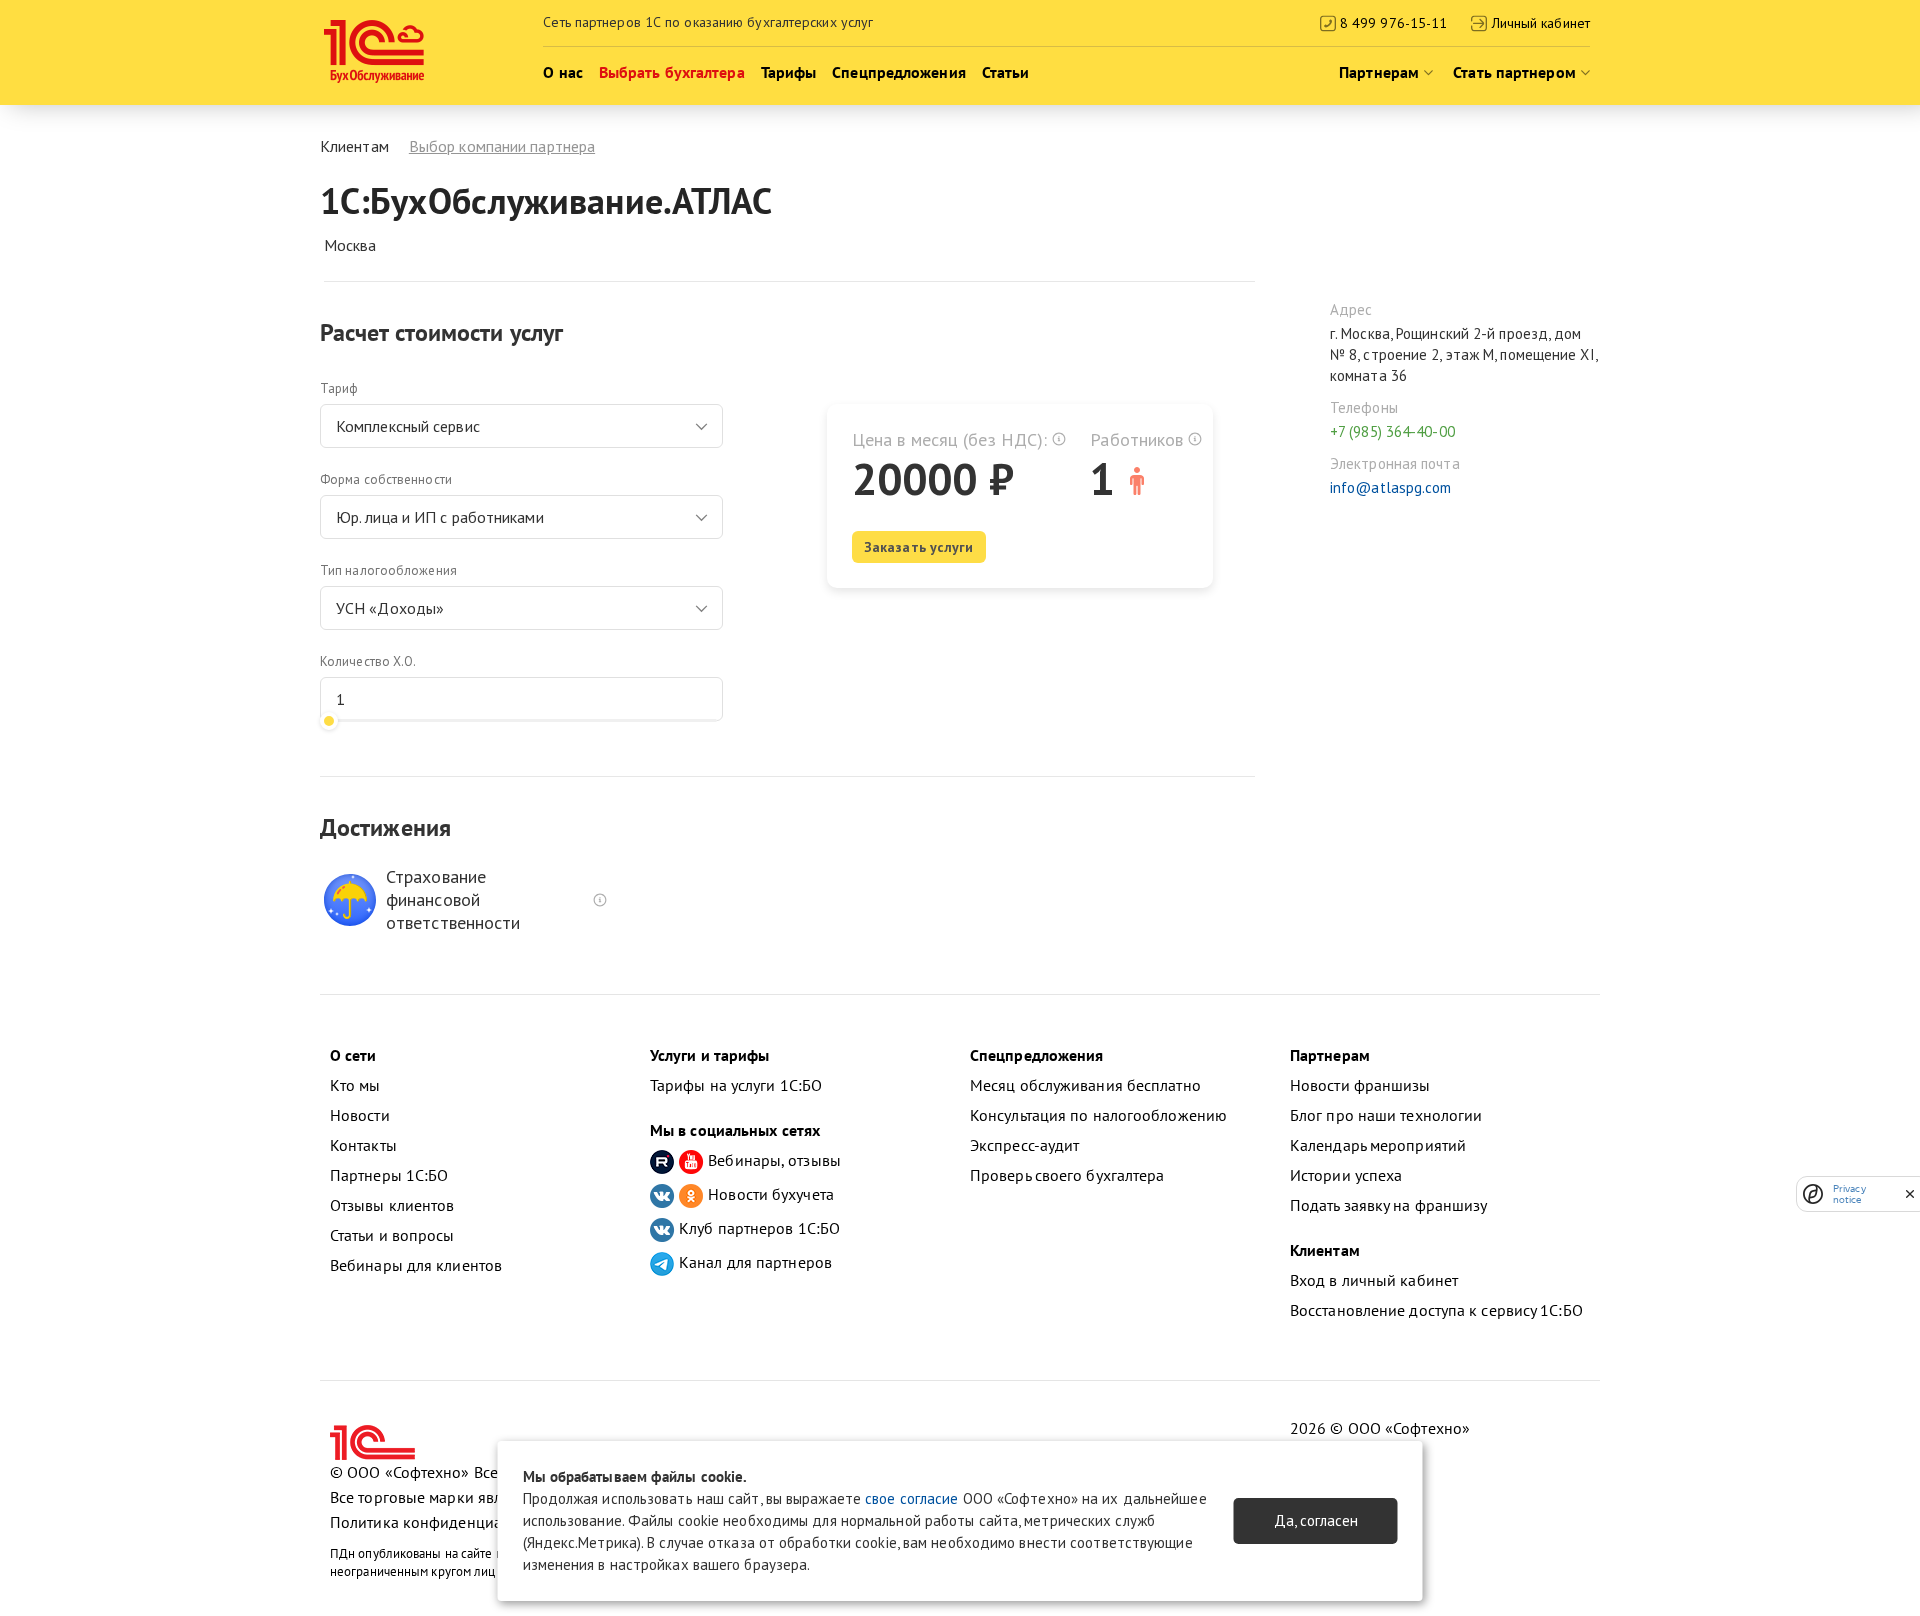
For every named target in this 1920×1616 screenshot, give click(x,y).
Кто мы (355, 1085)
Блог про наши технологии (1386, 1115)
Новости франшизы (1360, 1085)
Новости (360, 1115)
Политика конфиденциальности (444, 1522)
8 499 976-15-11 (1392, 23)
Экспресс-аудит (1024, 1145)
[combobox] (521, 426)
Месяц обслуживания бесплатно (1085, 1085)
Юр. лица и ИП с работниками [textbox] (440, 517)
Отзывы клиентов (392, 1205)
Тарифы (789, 72)
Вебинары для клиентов (416, 1265)
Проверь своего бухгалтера (1067, 1175)
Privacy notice (1849, 1194)
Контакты (363, 1145)
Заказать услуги (919, 547)
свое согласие (911, 1498)
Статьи (1006, 72)
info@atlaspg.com (1391, 487)
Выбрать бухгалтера (672, 72)
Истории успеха (1346, 1175)
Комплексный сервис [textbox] (408, 426)
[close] (1910, 1194)
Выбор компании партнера (502, 146)
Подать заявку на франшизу (1389, 1205)
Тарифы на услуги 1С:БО (736, 1085)
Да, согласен (1316, 1520)
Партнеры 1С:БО (389, 1175)
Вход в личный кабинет (1374, 1280)
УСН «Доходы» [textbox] (390, 608)
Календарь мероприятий (1378, 1145)
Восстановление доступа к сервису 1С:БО (1436, 1310)
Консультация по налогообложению (1098, 1115)
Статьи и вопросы (392, 1235)
